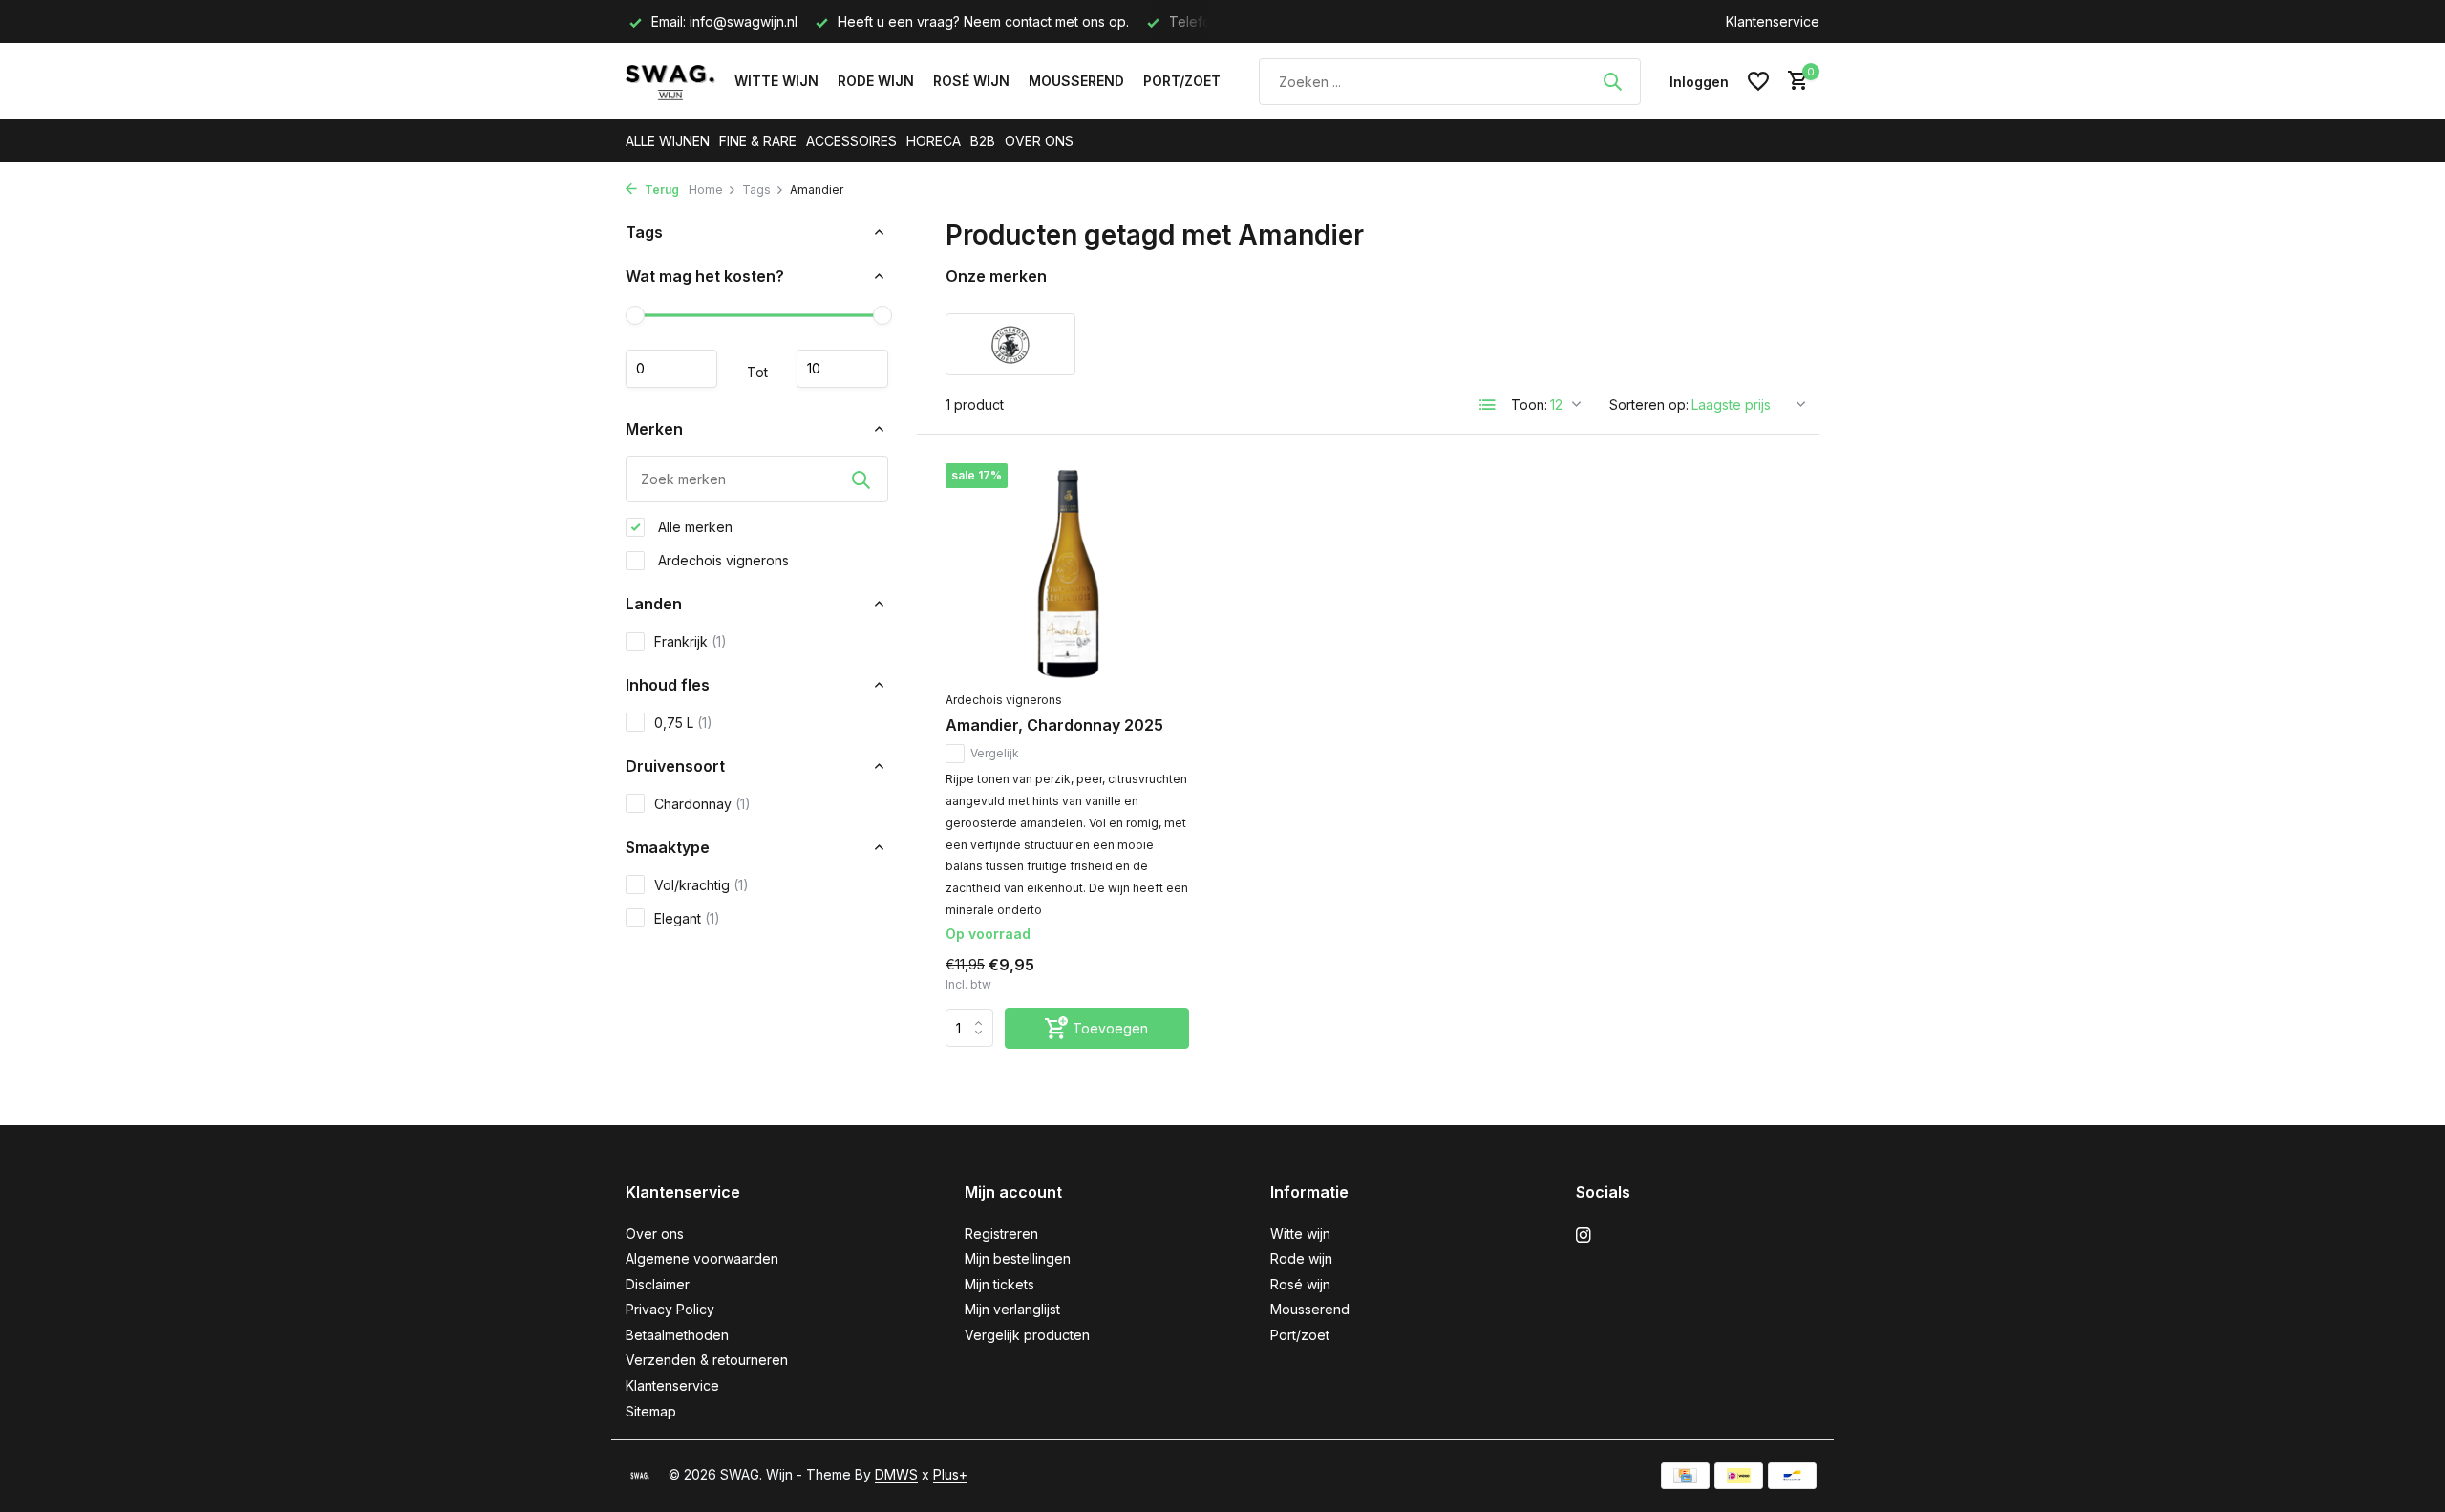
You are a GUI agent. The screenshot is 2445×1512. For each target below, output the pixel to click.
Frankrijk (691, 641)
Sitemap (651, 1411)
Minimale (671, 369)
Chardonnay (702, 804)
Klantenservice (1773, 21)
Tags (756, 190)
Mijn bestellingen (1018, 1258)
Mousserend (1076, 81)
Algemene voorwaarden (702, 1258)
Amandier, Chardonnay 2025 (1054, 725)
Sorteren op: (1649, 405)
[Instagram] (1584, 1236)
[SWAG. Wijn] (670, 81)
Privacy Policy (670, 1309)
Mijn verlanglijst (1012, 1309)
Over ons (655, 1234)
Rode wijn (876, 81)
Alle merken (693, 527)
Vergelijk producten (1027, 1335)
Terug (660, 190)
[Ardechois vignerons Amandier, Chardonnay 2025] (1067, 572)
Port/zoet (1182, 81)
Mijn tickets (999, 1284)
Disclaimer (658, 1284)
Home (706, 190)
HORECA (934, 141)
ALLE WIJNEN (668, 141)
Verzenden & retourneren (707, 1360)
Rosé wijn (971, 81)
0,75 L (683, 723)
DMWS (896, 1474)
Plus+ (950, 1474)
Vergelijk (995, 753)
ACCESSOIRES (851, 141)
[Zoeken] (1612, 81)
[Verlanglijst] (1758, 81)
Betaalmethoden (677, 1335)
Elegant (687, 918)
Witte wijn (776, 81)
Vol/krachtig (702, 885)
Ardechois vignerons (722, 560)
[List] (1488, 405)
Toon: (1529, 405)
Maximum (842, 369)
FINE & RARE (758, 141)
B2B (983, 141)
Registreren (1001, 1234)
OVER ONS (1039, 141)
